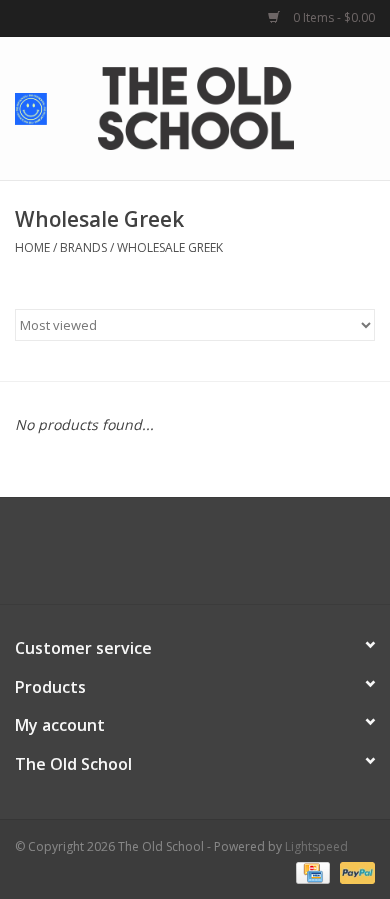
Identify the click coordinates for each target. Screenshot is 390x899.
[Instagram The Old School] (231, 558)
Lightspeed (316, 846)
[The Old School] (226, 106)
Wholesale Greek (170, 247)
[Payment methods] (311, 871)
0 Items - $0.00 (332, 17)
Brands (83, 247)
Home (32, 247)
